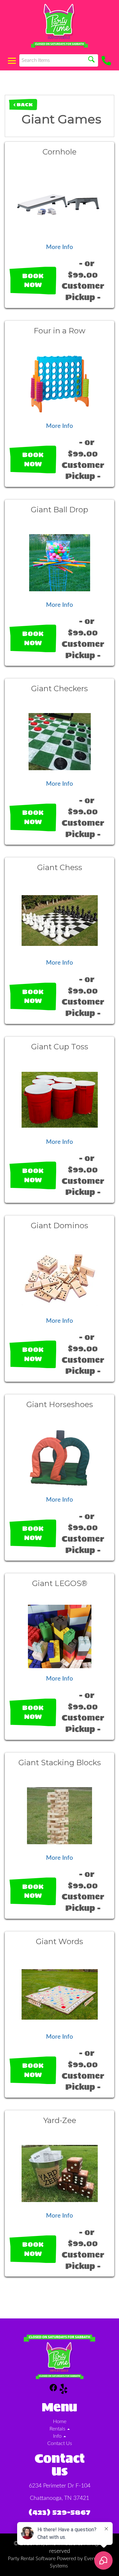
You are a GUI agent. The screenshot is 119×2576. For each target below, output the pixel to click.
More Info (60, 247)
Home (60, 2422)
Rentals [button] (58, 2429)
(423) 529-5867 (60, 2512)
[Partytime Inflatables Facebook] (53, 2390)
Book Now (33, 281)
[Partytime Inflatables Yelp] (63, 2390)
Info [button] (58, 2436)
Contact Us (60, 2443)
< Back (23, 105)
